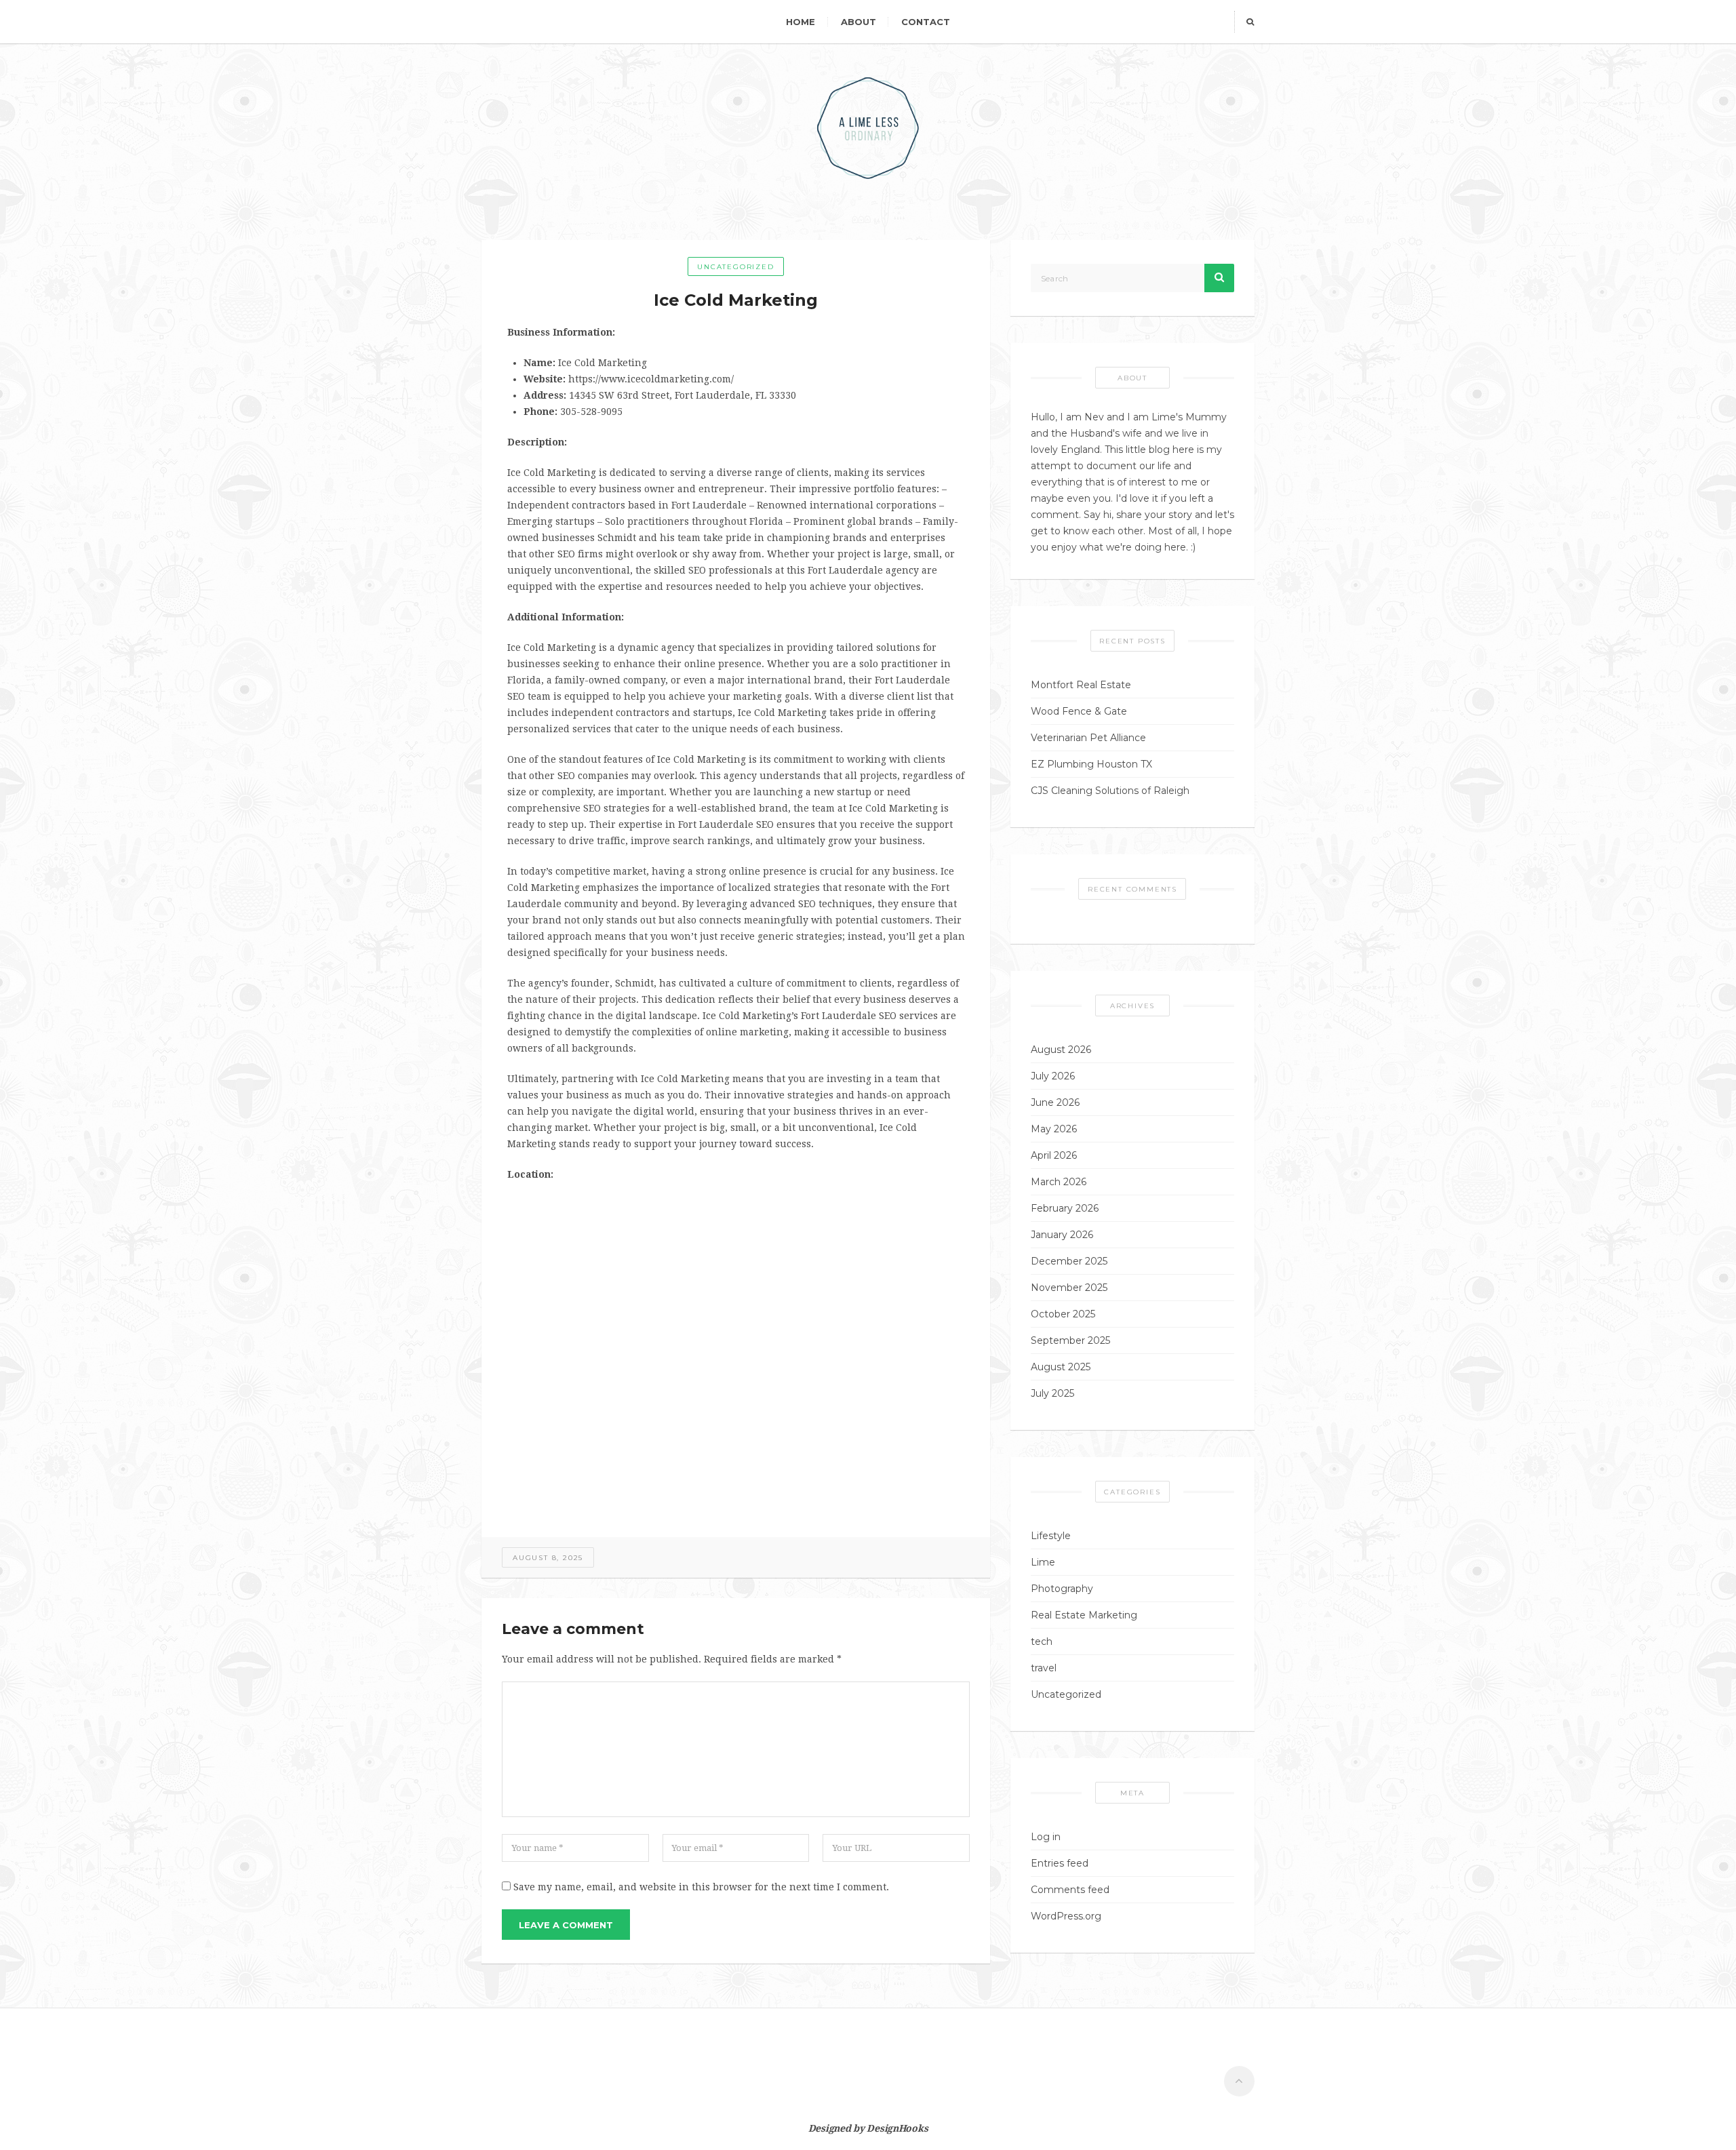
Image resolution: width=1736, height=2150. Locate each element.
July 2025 (1052, 1393)
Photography (1062, 1589)
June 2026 (1055, 1102)
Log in (1046, 1837)
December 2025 (1069, 1261)
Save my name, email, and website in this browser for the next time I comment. (701, 1887)
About (859, 22)
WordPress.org (1066, 1916)
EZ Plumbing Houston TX (1091, 764)
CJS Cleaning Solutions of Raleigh (1110, 791)
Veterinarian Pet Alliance (1088, 738)
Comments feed (1070, 1890)
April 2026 (1054, 1155)
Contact (926, 22)
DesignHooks (897, 2128)
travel (1044, 1668)
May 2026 (1054, 1129)
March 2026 (1059, 1182)
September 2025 (1070, 1340)
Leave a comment (566, 1925)
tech (1042, 1641)
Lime (1043, 1562)
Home (801, 22)
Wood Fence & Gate (1079, 711)
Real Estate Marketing (1084, 1615)
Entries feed (1060, 1863)
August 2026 (1061, 1050)
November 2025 (1069, 1288)
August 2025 (1061, 1367)
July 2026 (1053, 1076)
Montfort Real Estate (1081, 685)
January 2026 (1062, 1235)
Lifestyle (1051, 1536)
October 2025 (1063, 1314)
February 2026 (1065, 1208)
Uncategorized (735, 267)
